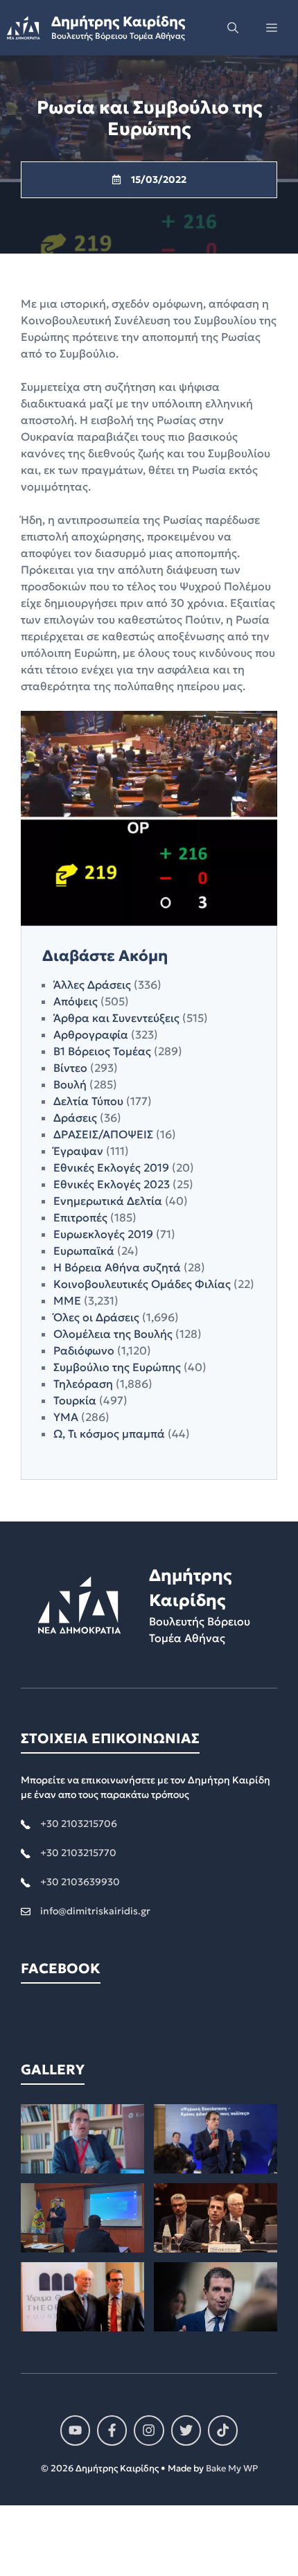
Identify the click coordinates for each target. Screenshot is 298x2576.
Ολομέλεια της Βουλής (113, 1334)
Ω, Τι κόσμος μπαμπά (109, 1433)
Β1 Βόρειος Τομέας (102, 1051)
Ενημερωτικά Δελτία (108, 1201)
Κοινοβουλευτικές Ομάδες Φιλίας (142, 1284)
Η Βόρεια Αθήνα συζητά (117, 1267)
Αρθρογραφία (91, 1034)
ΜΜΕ (67, 1300)
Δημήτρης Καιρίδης (118, 21)
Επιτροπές (80, 1217)
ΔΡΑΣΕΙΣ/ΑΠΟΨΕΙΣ (103, 1134)
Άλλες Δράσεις (92, 985)
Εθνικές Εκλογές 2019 (111, 1167)
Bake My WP (232, 2468)
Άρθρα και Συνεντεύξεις (116, 1018)
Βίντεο (70, 1068)
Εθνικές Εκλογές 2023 (112, 1184)
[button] (233, 28)
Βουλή (70, 1084)
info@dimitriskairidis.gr (95, 1911)
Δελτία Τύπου (88, 1101)
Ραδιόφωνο (84, 1350)
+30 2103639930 (80, 1882)
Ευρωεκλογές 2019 (103, 1234)
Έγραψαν (78, 1151)
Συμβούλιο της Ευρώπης (117, 1367)
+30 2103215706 (79, 1824)
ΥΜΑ (66, 1417)
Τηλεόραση (83, 1384)
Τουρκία (75, 1400)
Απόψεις (76, 1001)
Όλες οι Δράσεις (96, 1317)
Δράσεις (75, 1118)
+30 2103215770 (78, 1853)
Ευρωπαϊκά (84, 1251)
